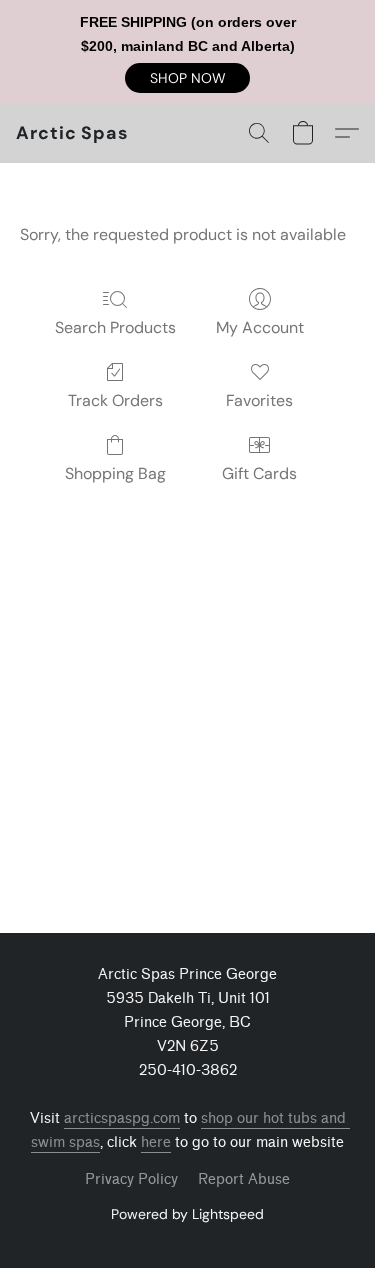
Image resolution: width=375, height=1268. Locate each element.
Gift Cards (259, 473)
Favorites (259, 400)
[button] (187, 78)
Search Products (115, 327)
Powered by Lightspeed (187, 1214)
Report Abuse (244, 1179)
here (156, 1142)
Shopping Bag (115, 473)
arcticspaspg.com (122, 1118)
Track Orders (115, 400)
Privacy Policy (131, 1179)
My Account (260, 327)
